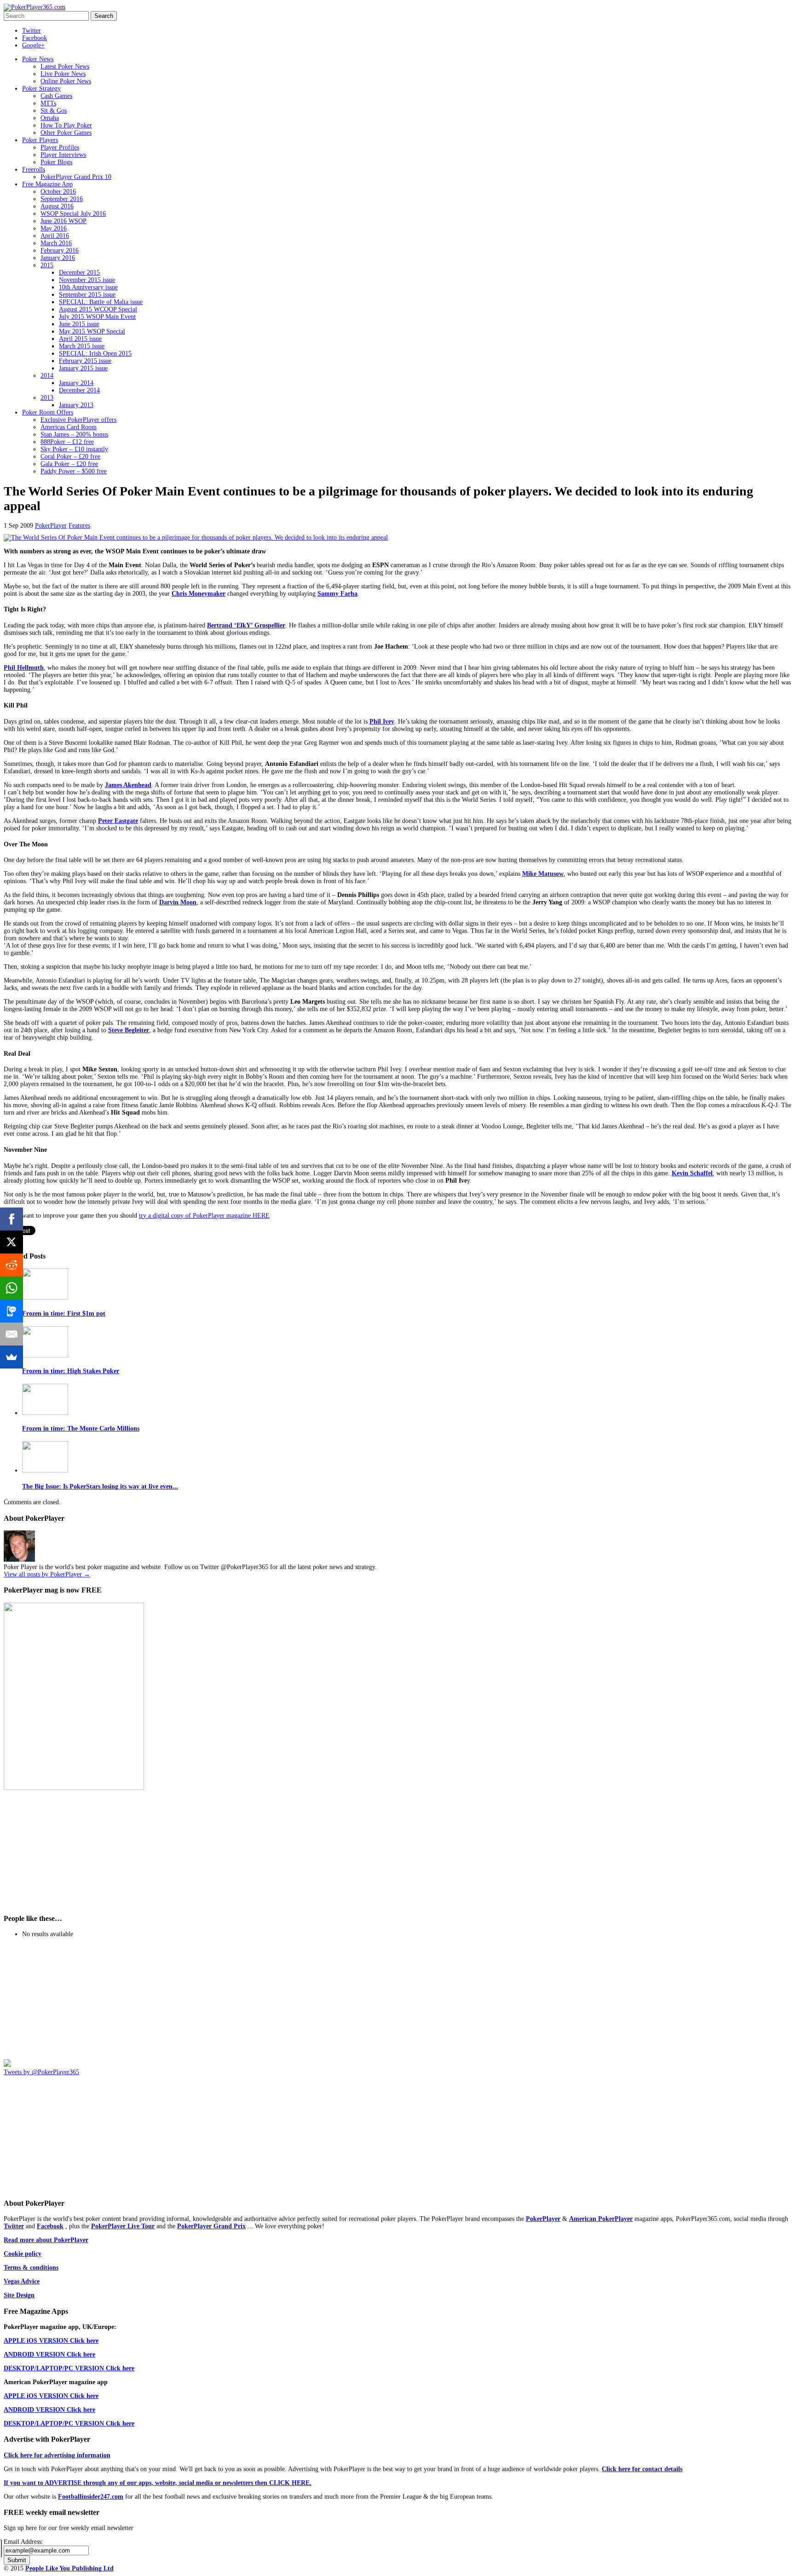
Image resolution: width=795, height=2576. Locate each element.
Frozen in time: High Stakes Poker (71, 1371)
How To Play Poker (66, 125)
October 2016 (58, 192)
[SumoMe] (12, 1357)
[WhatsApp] (12, 1288)
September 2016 (62, 199)
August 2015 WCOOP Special (98, 309)
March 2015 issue (82, 346)
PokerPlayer (51, 526)
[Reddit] (12, 1265)
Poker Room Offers (48, 412)
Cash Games (56, 96)
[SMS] (12, 1311)
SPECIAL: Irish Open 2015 (95, 354)
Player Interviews (63, 155)
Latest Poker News (65, 66)
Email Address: (23, 2542)
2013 (47, 398)
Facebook (35, 38)
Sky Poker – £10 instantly (74, 449)
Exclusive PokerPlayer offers (78, 420)
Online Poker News (66, 81)
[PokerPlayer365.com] (35, 7)
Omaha (50, 118)
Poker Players (40, 140)
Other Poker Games (66, 133)
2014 (47, 376)
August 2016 (57, 206)
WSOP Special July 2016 (73, 214)
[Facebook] (12, 1219)
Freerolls (34, 170)
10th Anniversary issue (88, 287)
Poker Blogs (56, 162)
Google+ (33, 45)
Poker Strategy (41, 89)
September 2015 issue (87, 295)
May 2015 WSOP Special (92, 331)
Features (79, 526)
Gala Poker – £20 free (69, 464)
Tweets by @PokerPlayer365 (41, 2072)
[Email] (12, 1334)
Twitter (32, 31)
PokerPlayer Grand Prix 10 (76, 177)
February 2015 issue (85, 361)
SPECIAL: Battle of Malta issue (101, 302)
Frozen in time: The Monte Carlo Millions (81, 1429)
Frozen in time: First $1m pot (64, 1314)
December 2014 (79, 390)
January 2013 (76, 405)
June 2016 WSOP (63, 221)
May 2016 (54, 228)
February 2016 (60, 250)
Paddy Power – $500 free (74, 471)
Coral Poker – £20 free (70, 457)
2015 (47, 265)
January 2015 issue (83, 368)
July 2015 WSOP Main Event (97, 317)
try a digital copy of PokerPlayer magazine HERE (204, 1216)
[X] (12, 1242)
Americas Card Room (69, 427)
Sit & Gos (54, 111)
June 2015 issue (79, 324)
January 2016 (58, 258)
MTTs (48, 103)
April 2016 (55, 236)
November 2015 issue (87, 280)
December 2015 (79, 273)
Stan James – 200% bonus (74, 434)
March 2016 (56, 243)
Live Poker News (63, 74)
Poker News (38, 59)
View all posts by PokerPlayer (47, 1574)
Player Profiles (60, 147)
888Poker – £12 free (67, 442)
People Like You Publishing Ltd (69, 2568)
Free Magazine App (47, 184)
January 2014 (76, 383)
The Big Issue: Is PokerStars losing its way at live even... (100, 1486)
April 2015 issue (80, 339)
